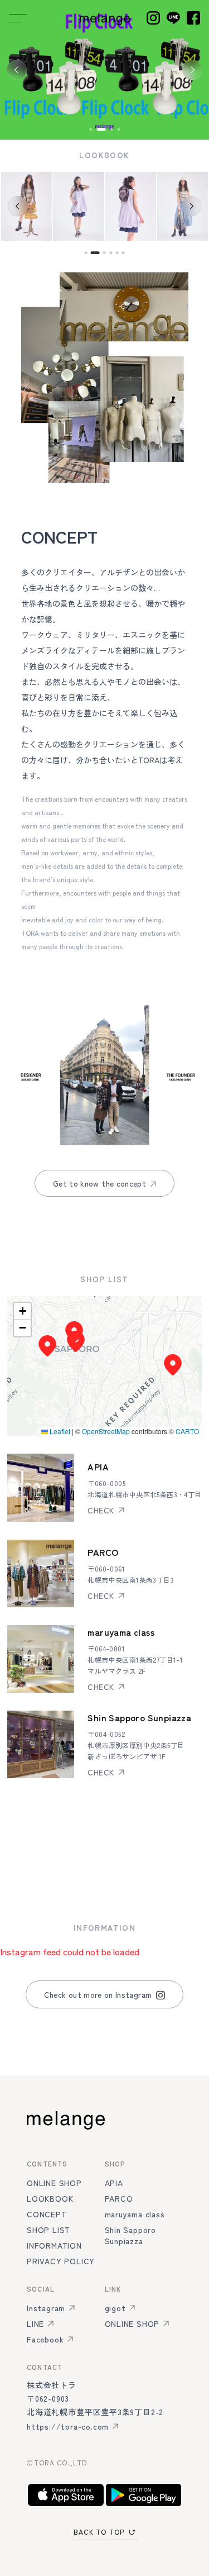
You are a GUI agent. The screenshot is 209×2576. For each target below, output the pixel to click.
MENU (18, 18)
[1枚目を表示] (91, 129)
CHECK (101, 1510)
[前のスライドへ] (17, 70)
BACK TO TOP (99, 2532)
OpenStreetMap (106, 1431)
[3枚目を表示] (111, 129)
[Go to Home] (105, 18)
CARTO (187, 1431)
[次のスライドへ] (192, 70)
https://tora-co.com (68, 2426)
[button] (76, 1341)
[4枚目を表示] (118, 129)
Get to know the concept (99, 1183)
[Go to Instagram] (153, 18)
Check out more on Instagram (98, 1994)
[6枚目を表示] (123, 253)
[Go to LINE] (173, 18)
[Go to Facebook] (193, 18)
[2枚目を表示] (101, 129)
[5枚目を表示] (117, 253)
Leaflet (59, 1431)
